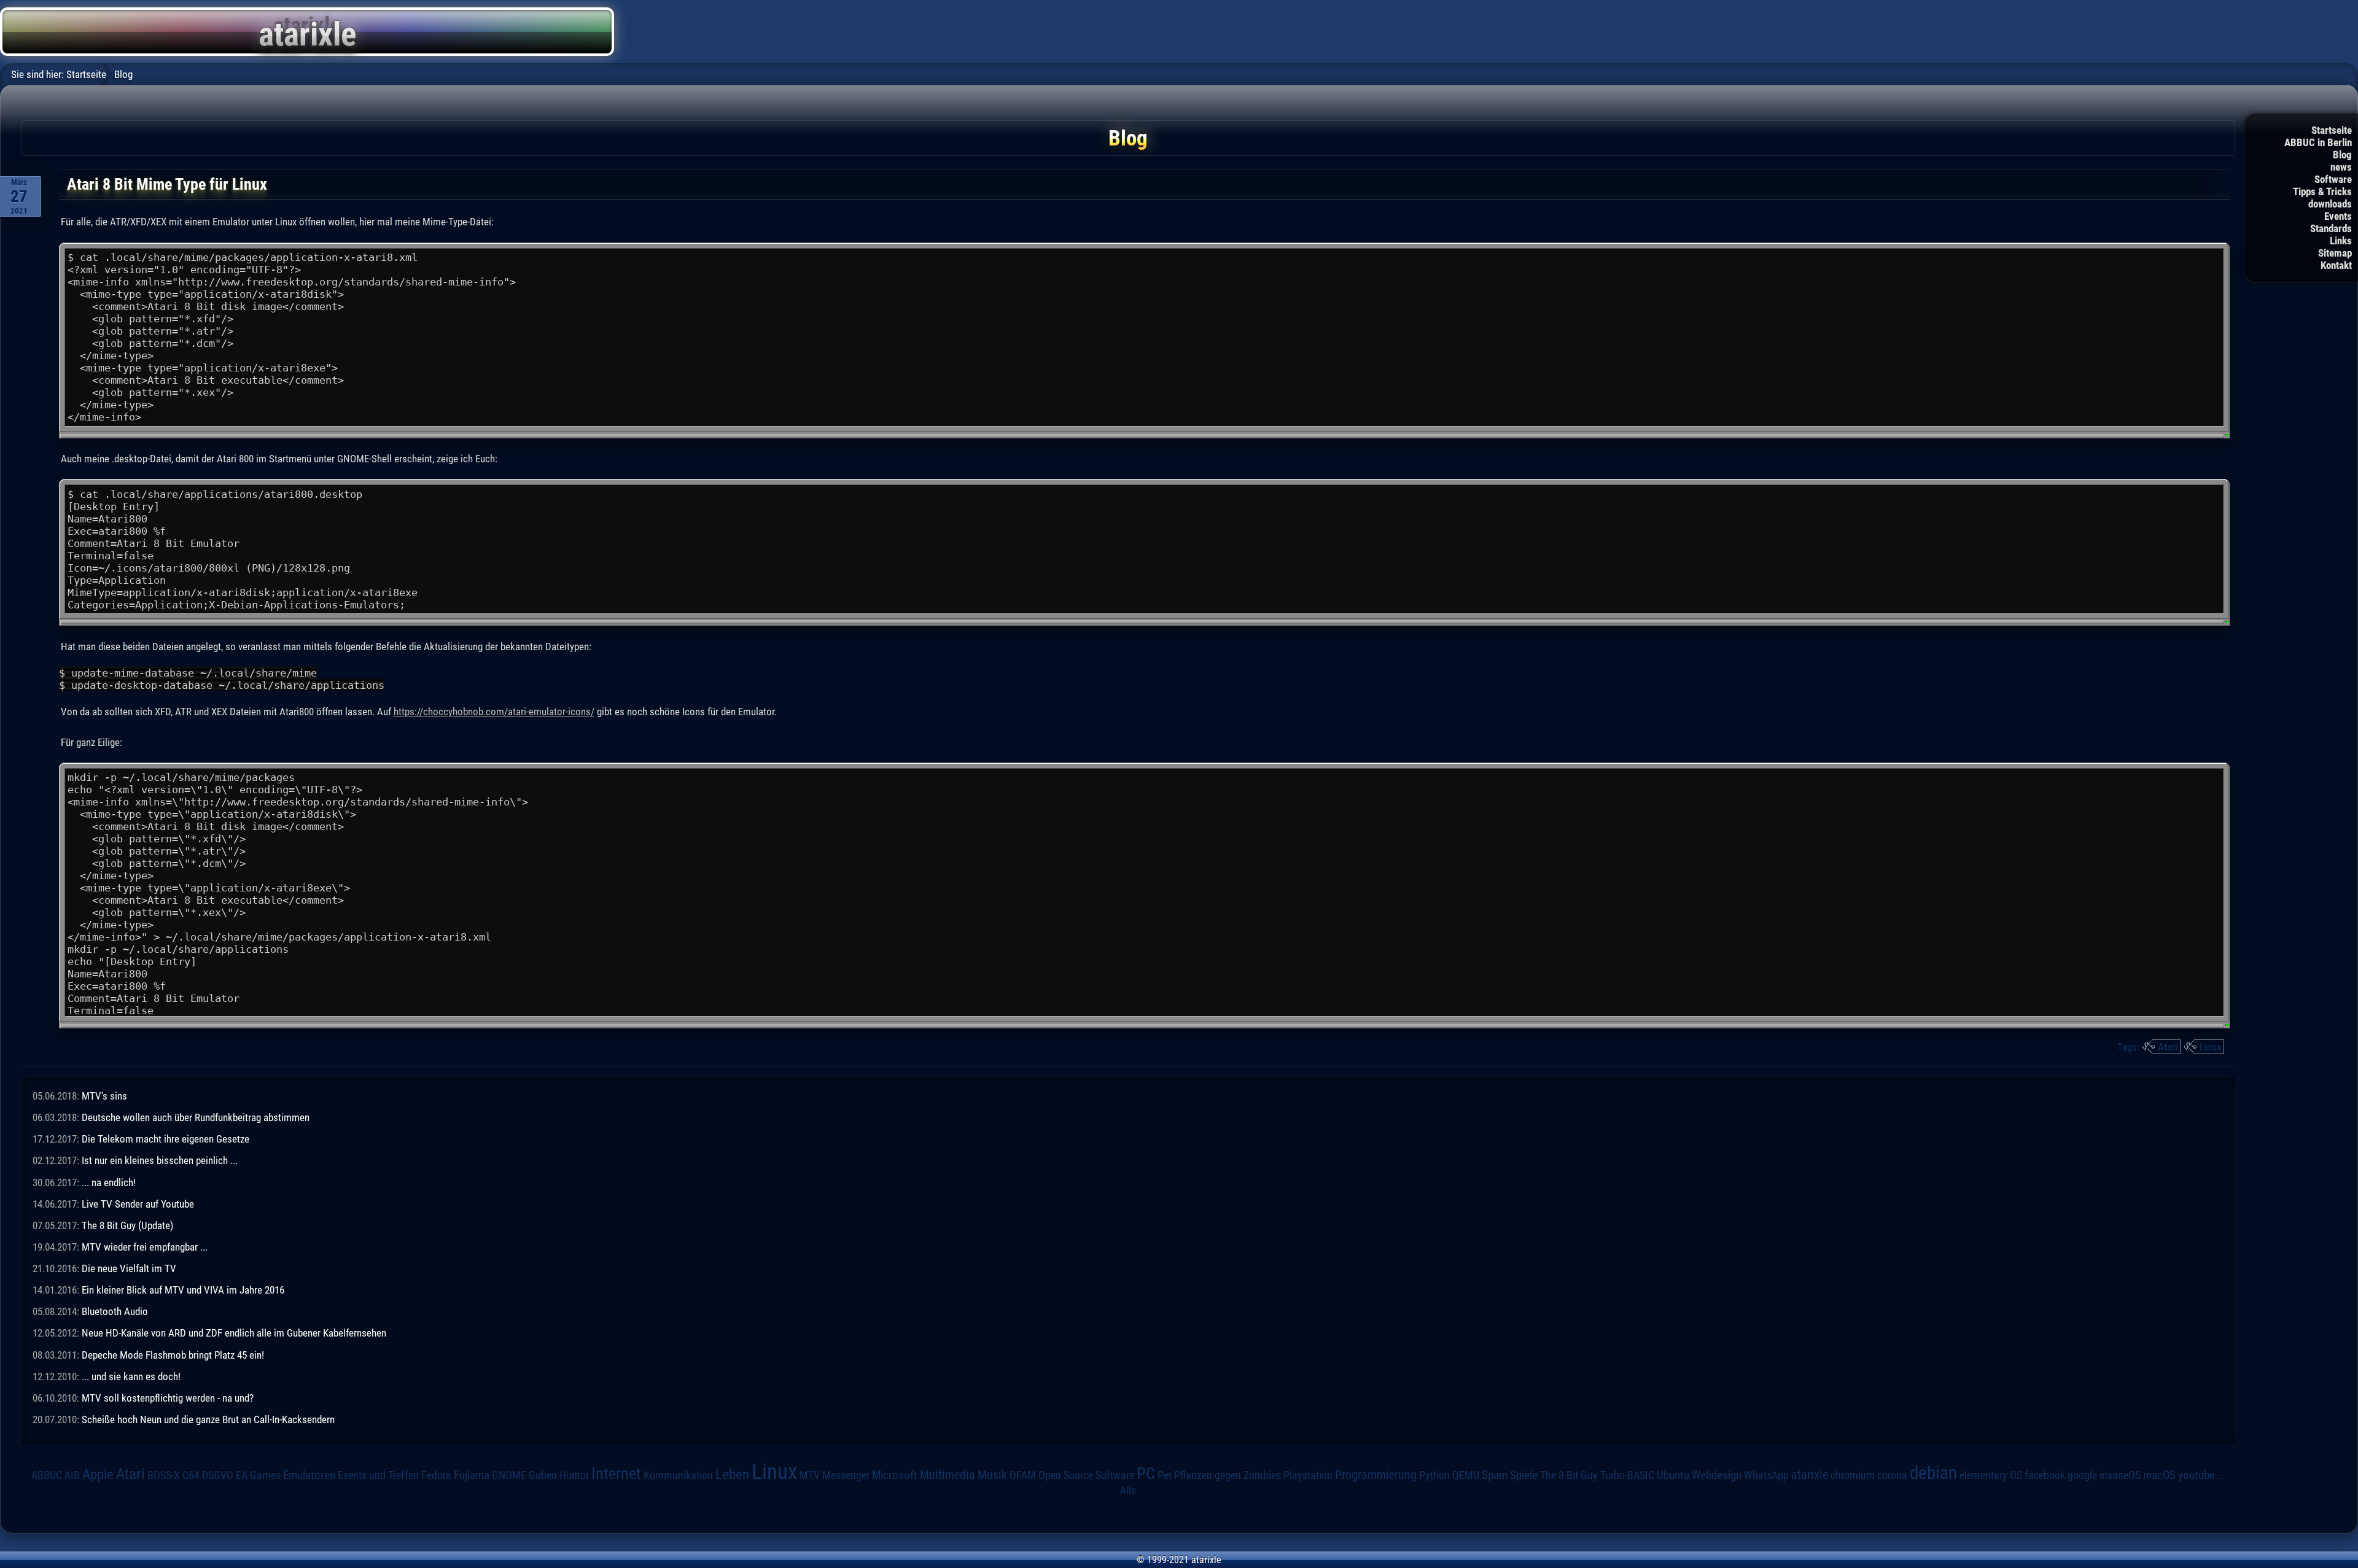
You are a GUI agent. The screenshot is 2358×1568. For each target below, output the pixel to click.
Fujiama (472, 1475)
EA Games (258, 1475)
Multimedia (947, 1475)
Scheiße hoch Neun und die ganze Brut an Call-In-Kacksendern (208, 1419)
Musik (992, 1475)
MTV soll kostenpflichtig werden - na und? (168, 1398)
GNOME (509, 1475)
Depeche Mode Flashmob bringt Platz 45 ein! (173, 1355)
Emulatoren (309, 1475)
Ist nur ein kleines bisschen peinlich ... (160, 1160)
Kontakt (2336, 265)
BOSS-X (164, 1475)
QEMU (1466, 1475)
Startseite (2332, 130)
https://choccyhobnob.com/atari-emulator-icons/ (494, 712)
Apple (98, 1474)
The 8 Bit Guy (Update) (127, 1225)
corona (1892, 1475)
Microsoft (895, 1475)
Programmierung (1376, 1475)
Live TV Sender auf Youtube (138, 1204)
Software (2333, 179)
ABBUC (47, 1475)
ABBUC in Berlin (2318, 142)
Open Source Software (1086, 1475)
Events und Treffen (378, 1475)
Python (1434, 1475)
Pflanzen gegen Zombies (1228, 1475)
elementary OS (1991, 1475)
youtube (2197, 1475)
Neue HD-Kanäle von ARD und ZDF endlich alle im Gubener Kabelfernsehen (234, 1333)
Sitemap (2335, 253)
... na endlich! (109, 1182)
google (2082, 1475)
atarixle (1810, 1475)
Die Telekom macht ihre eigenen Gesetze (165, 1139)
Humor (574, 1475)
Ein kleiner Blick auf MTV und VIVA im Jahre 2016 (183, 1290)
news (2341, 167)
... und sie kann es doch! (131, 1376)
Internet (616, 1473)
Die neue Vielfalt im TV (129, 1268)
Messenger (846, 1475)
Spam (1495, 1475)
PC (1146, 1473)
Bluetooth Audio (115, 1311)
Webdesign (1717, 1475)
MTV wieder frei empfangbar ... (145, 1247)
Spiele (1524, 1475)
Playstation (1308, 1475)
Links (2341, 241)
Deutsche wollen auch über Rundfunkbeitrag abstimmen (196, 1117)
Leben (732, 1474)
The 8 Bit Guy (1569, 1475)
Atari (2168, 1047)
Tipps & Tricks (2322, 192)
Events (2338, 216)
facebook (2045, 1475)
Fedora (436, 1475)
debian (1933, 1473)
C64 (191, 1475)
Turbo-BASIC (1627, 1475)
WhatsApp (1766, 1475)
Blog (2342, 155)
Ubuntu (1673, 1475)
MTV (810, 1475)
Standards (2331, 228)
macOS (2159, 1475)
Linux (2210, 1047)
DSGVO (218, 1475)
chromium (1853, 1475)
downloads (2330, 204)
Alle (1128, 1490)
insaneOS (2120, 1475)
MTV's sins (104, 1096)
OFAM (1023, 1475)
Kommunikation (678, 1475)
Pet (1165, 1475)
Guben (543, 1475)
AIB (72, 1475)
